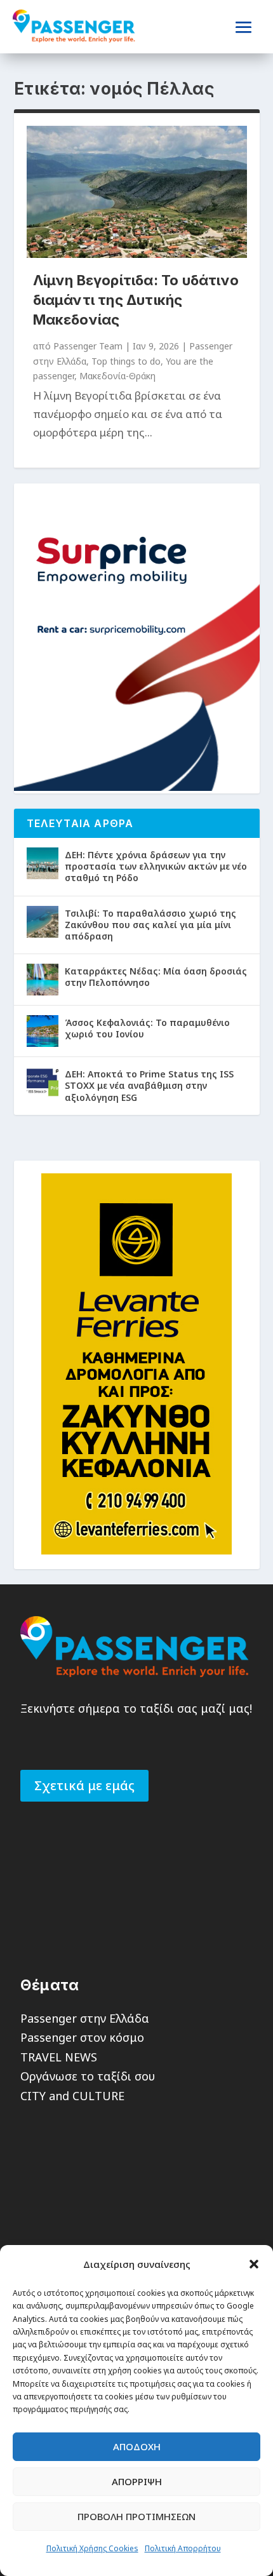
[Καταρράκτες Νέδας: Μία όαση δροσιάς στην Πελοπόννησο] (43, 980)
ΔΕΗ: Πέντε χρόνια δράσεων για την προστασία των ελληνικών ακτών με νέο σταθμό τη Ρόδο (156, 866)
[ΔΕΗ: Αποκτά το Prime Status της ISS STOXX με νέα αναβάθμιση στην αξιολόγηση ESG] (43, 1082)
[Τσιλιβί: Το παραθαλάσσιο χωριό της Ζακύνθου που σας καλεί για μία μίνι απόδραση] (43, 922)
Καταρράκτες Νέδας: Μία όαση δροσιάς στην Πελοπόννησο (156, 977)
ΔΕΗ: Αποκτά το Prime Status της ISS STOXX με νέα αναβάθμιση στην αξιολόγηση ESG (149, 1085)
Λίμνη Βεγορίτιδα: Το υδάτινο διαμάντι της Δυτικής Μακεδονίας (136, 300)
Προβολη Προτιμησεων (136, 2516)
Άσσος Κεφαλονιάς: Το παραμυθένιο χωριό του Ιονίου (147, 1028)
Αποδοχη (137, 2446)
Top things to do (126, 361)
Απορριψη (137, 2481)
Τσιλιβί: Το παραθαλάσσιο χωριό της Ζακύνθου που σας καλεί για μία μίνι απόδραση (150, 925)
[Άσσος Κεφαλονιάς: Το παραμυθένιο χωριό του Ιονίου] (43, 1031)
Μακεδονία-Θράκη (117, 376)
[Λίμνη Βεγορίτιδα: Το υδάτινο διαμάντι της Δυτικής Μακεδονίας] (137, 192)
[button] (254, 2264)
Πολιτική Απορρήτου (183, 2548)
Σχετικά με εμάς (84, 1785)
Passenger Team (88, 346)
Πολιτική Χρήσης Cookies (92, 2548)
